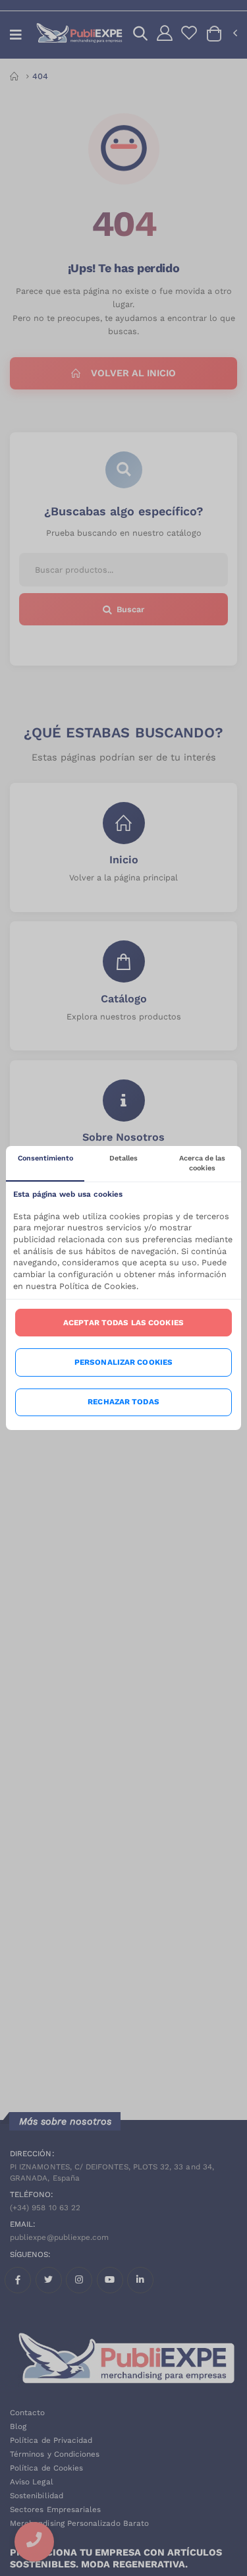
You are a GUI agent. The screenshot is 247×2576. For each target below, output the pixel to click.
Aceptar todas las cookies (123, 1323)
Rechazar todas (123, 1402)
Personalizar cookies (123, 1362)
